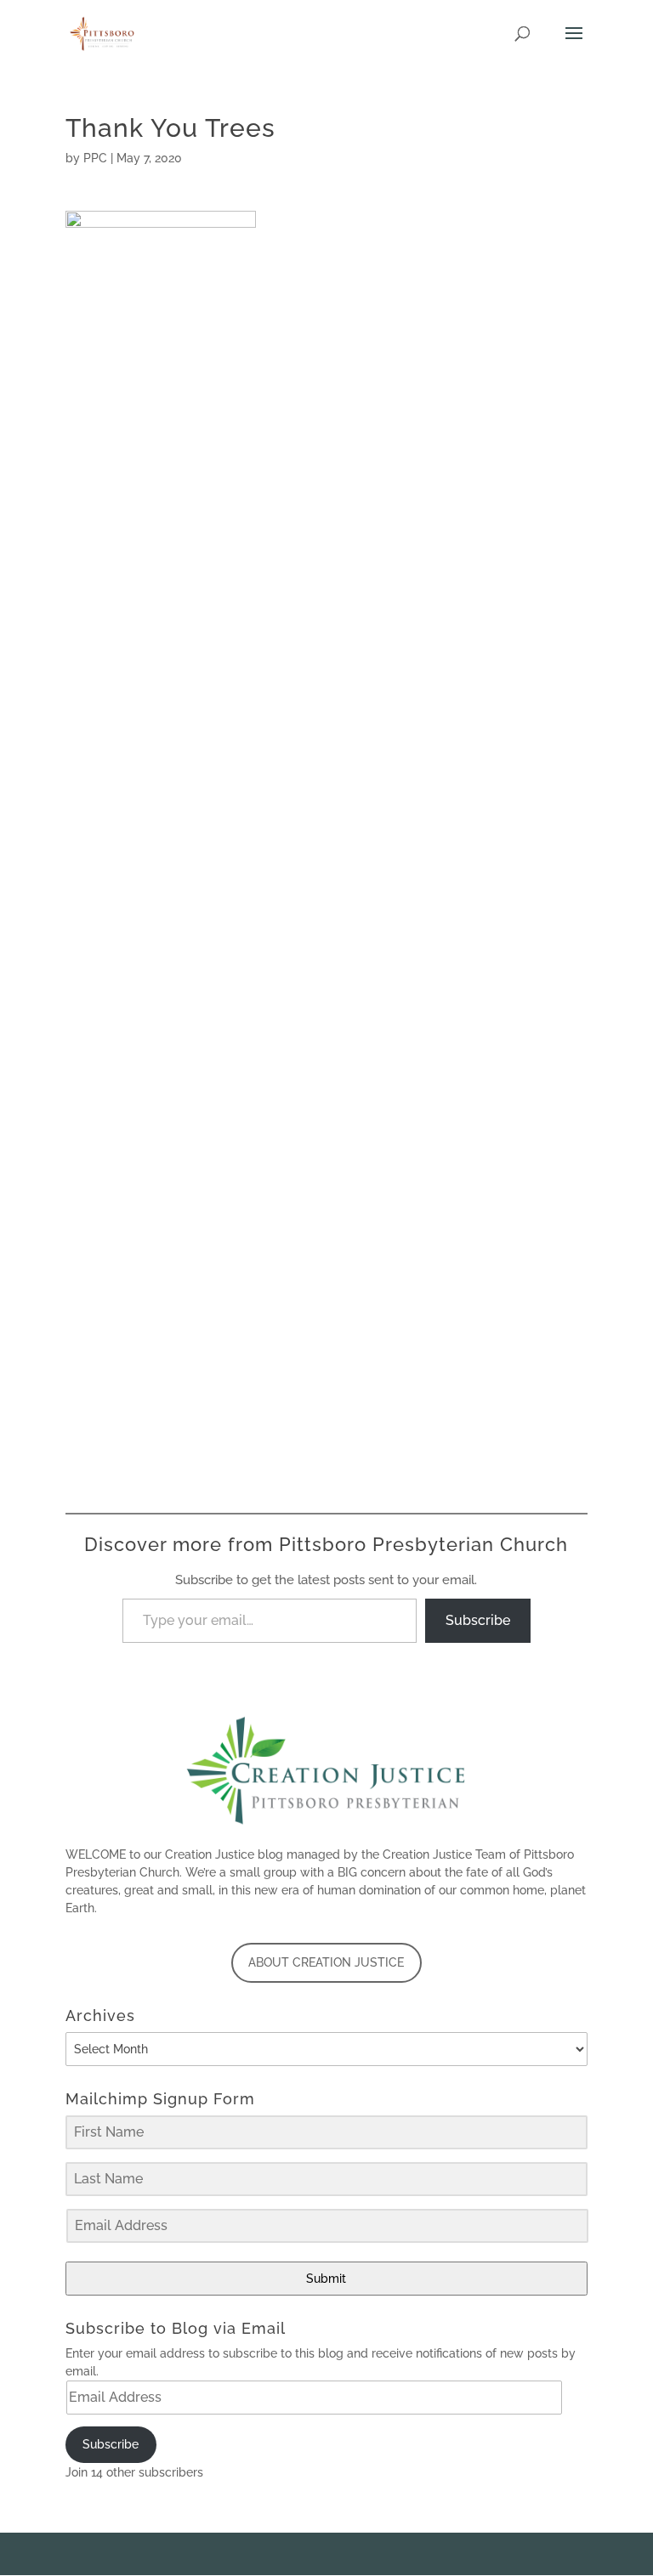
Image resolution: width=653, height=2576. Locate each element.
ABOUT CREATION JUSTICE (326, 1962)
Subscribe (478, 1620)
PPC (95, 158)
